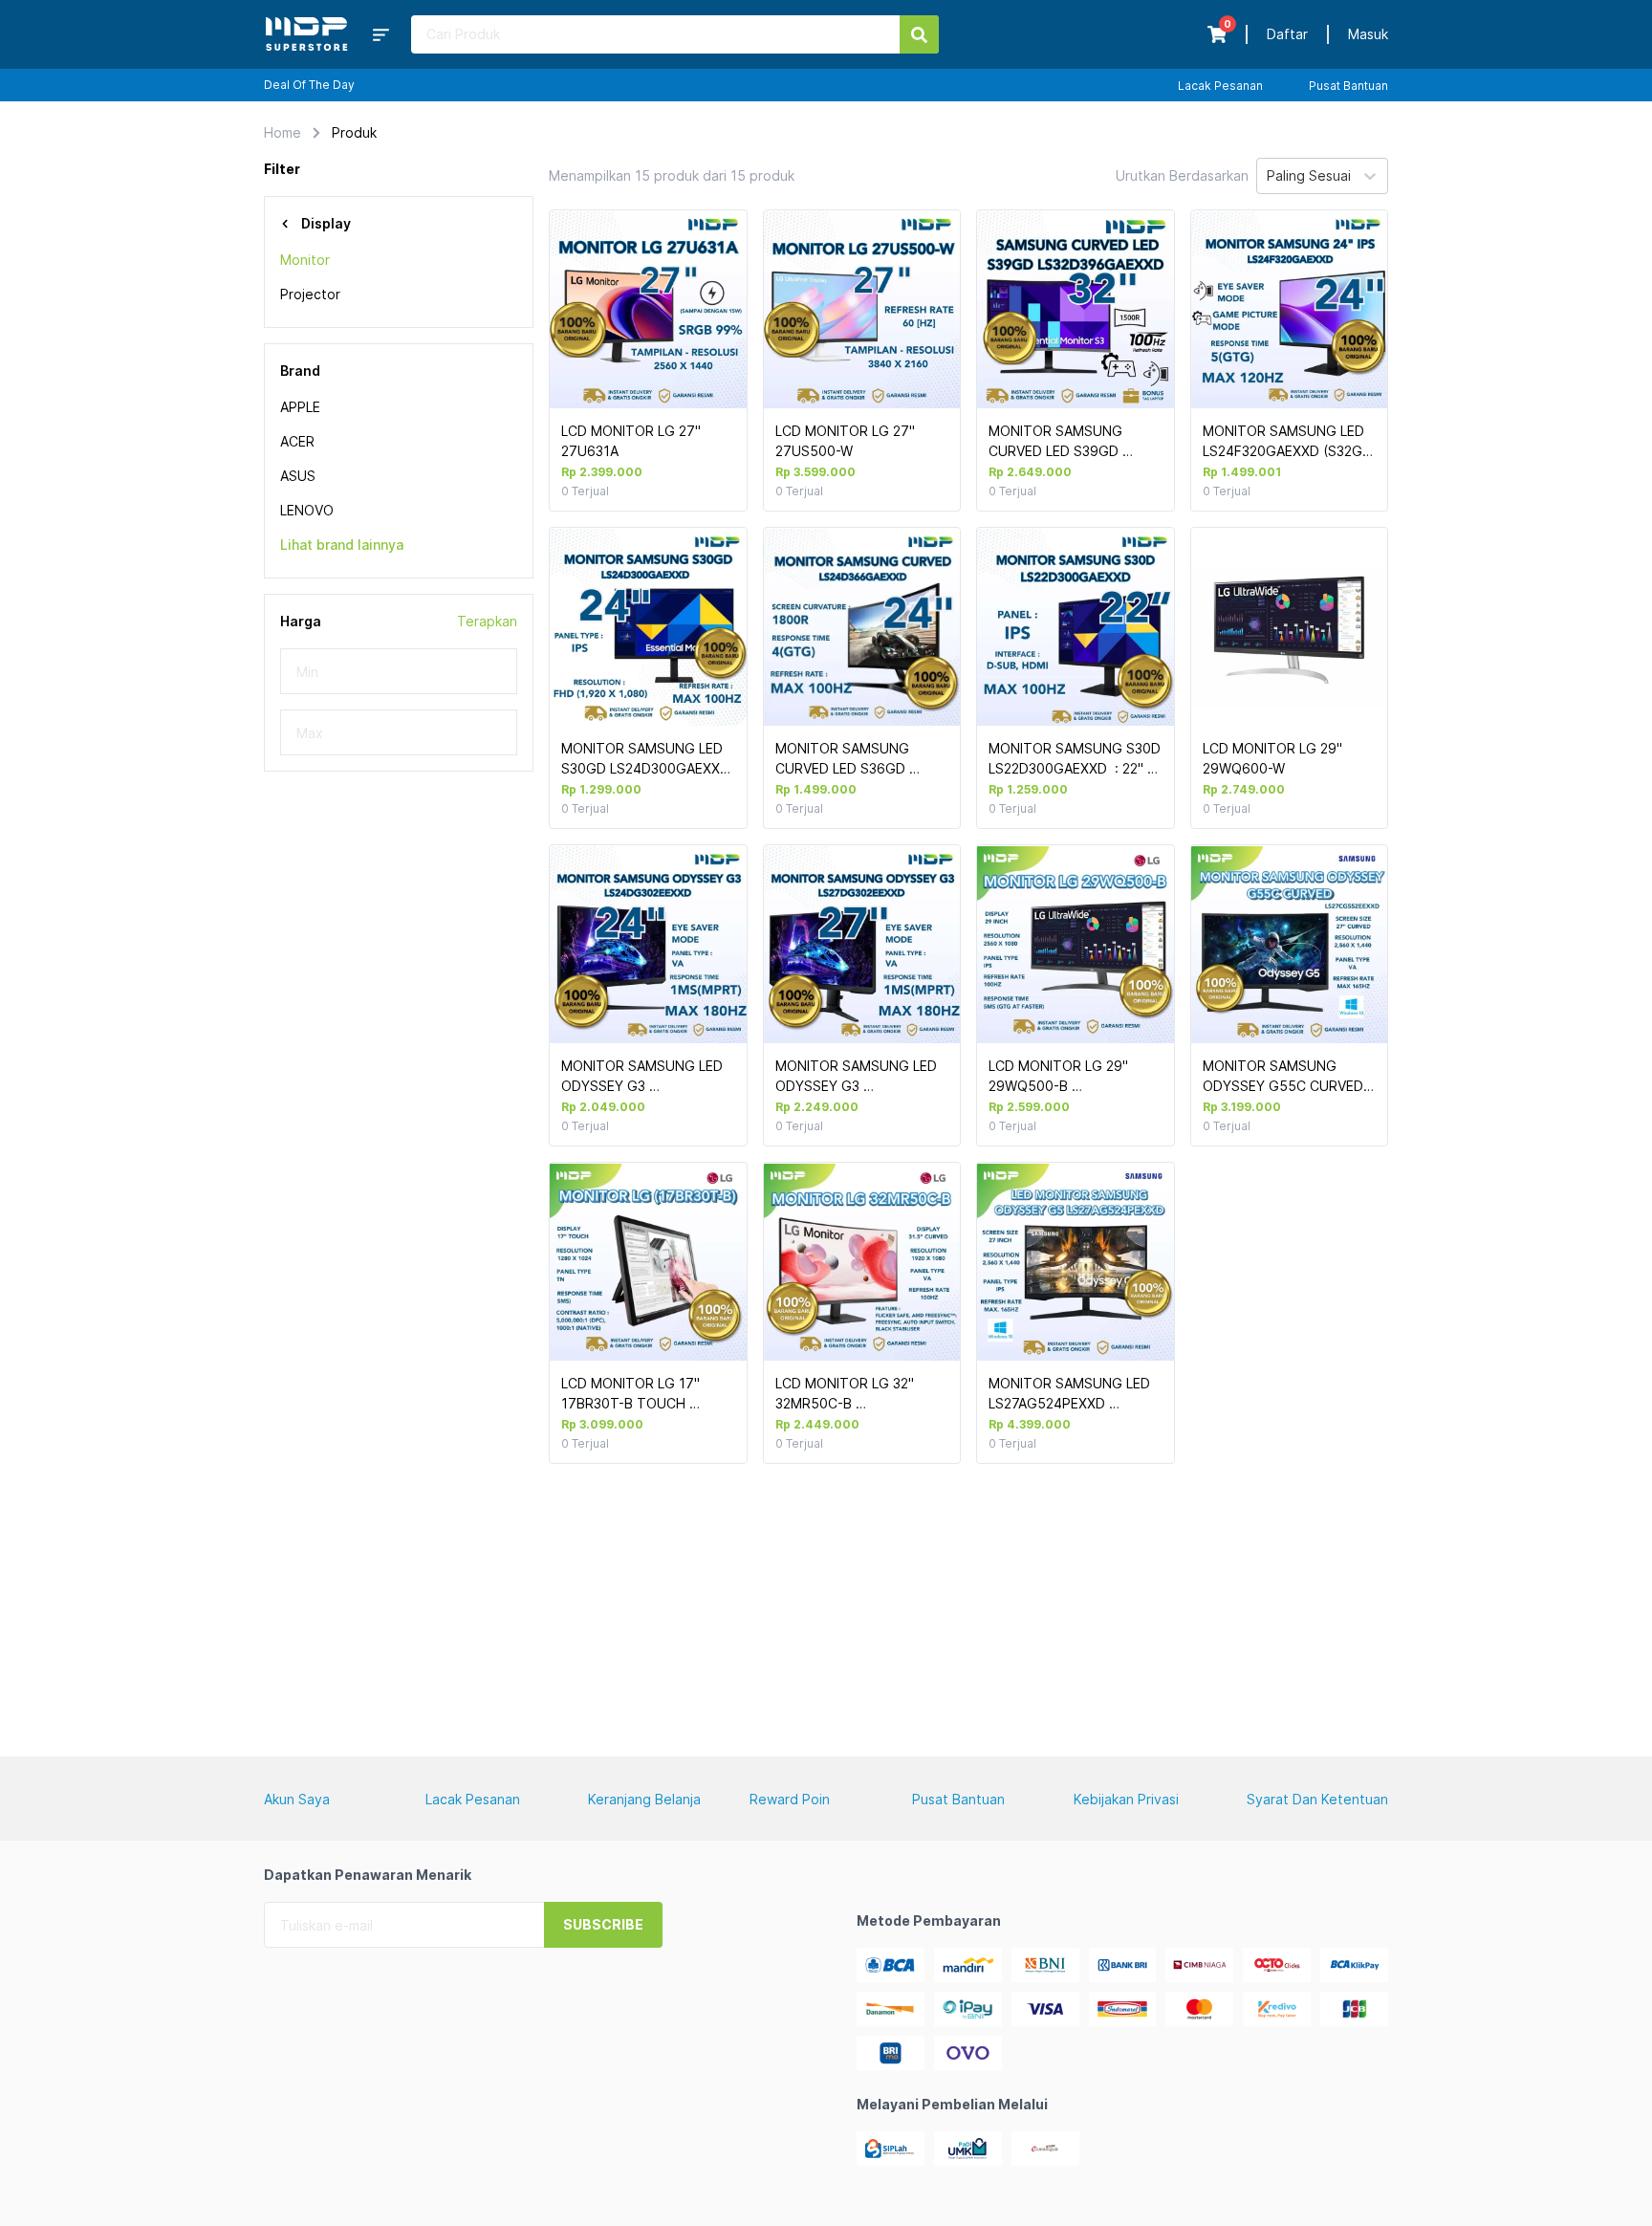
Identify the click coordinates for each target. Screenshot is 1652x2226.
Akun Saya (297, 1799)
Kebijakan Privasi (1126, 1799)
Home (283, 132)
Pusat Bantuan (1348, 86)
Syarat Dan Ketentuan (1317, 1799)
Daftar (1287, 34)
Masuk (1368, 34)
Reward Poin (790, 1799)
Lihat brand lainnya (342, 545)
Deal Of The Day (309, 85)
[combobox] (1269, 176)
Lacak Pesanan (1220, 86)
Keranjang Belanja (644, 1799)
